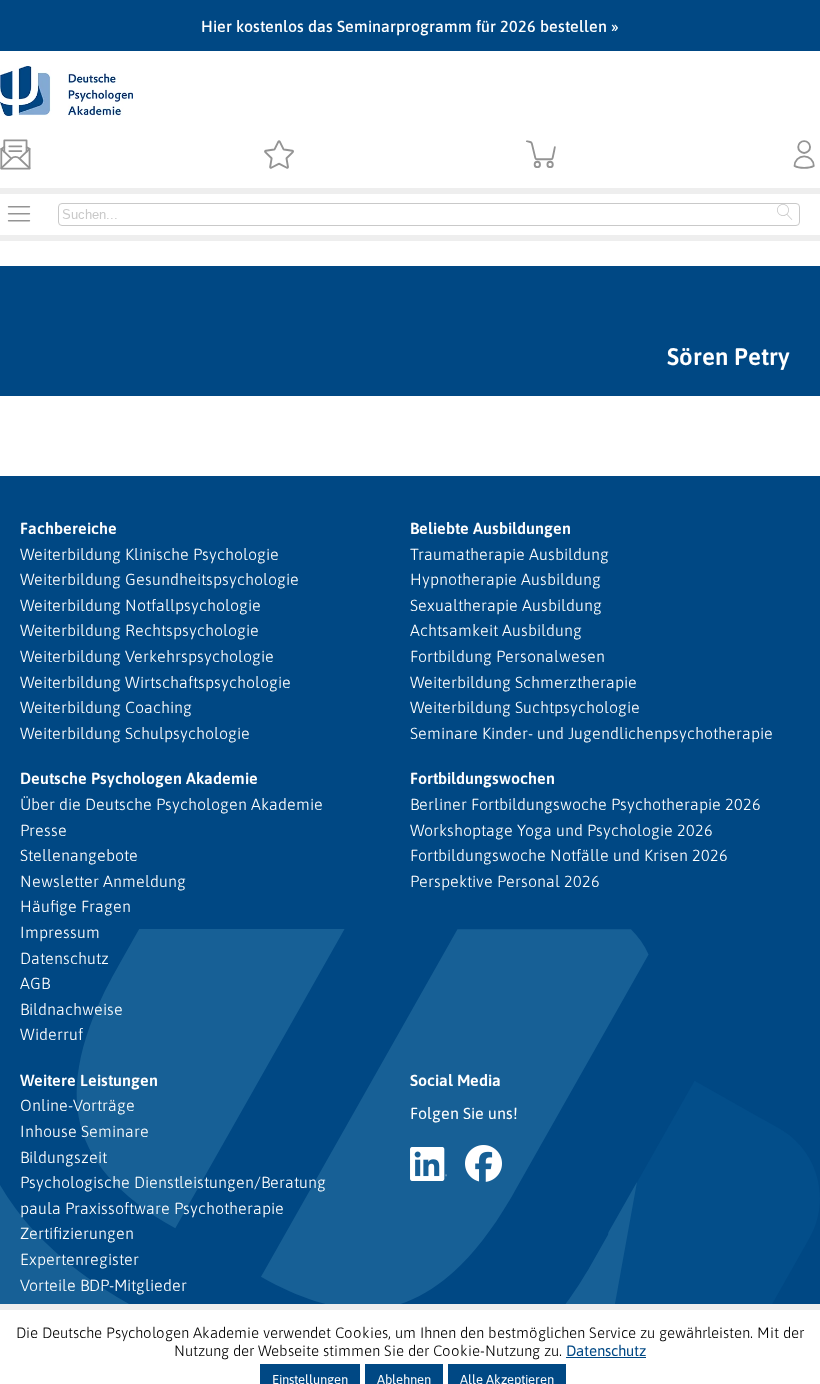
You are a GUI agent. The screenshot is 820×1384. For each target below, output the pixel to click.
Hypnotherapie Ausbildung (505, 579)
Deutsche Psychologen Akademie (139, 778)
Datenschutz (64, 958)
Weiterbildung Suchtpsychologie (525, 707)
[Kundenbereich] (804, 156)
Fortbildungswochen (482, 778)
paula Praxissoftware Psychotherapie (152, 1208)
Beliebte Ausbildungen (490, 528)
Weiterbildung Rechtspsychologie (139, 630)
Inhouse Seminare (84, 1131)
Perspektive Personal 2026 (505, 881)
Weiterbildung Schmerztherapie (523, 682)
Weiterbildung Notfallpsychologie (140, 605)
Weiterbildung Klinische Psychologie (149, 554)
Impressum (60, 932)
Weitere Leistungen (89, 1080)
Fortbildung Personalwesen (507, 656)
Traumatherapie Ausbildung (509, 554)
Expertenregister (79, 1259)
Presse (43, 830)
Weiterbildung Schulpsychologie (135, 733)
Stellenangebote (79, 855)
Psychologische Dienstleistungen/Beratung (173, 1182)
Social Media (455, 1080)
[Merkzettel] (278, 156)
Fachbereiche (68, 528)
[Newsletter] (15, 156)
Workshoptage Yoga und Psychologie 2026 (561, 830)
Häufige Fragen (75, 906)
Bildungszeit (63, 1157)
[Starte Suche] (785, 214)
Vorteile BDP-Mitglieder (103, 1285)
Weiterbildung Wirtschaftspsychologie (155, 682)
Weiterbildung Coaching (106, 707)
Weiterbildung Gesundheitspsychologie (159, 579)
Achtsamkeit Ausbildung (496, 630)
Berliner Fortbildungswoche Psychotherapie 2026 (585, 804)
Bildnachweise (71, 1009)
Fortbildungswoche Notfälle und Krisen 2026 (569, 855)
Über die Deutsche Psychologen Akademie (171, 804)
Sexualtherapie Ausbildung (506, 605)
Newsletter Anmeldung (103, 881)
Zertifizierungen (77, 1233)
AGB (35, 983)
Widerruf (51, 1034)
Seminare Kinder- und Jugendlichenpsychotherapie (591, 733)
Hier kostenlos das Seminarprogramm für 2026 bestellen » (410, 26)
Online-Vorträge (77, 1105)
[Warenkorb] (541, 156)
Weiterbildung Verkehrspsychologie (147, 656)
